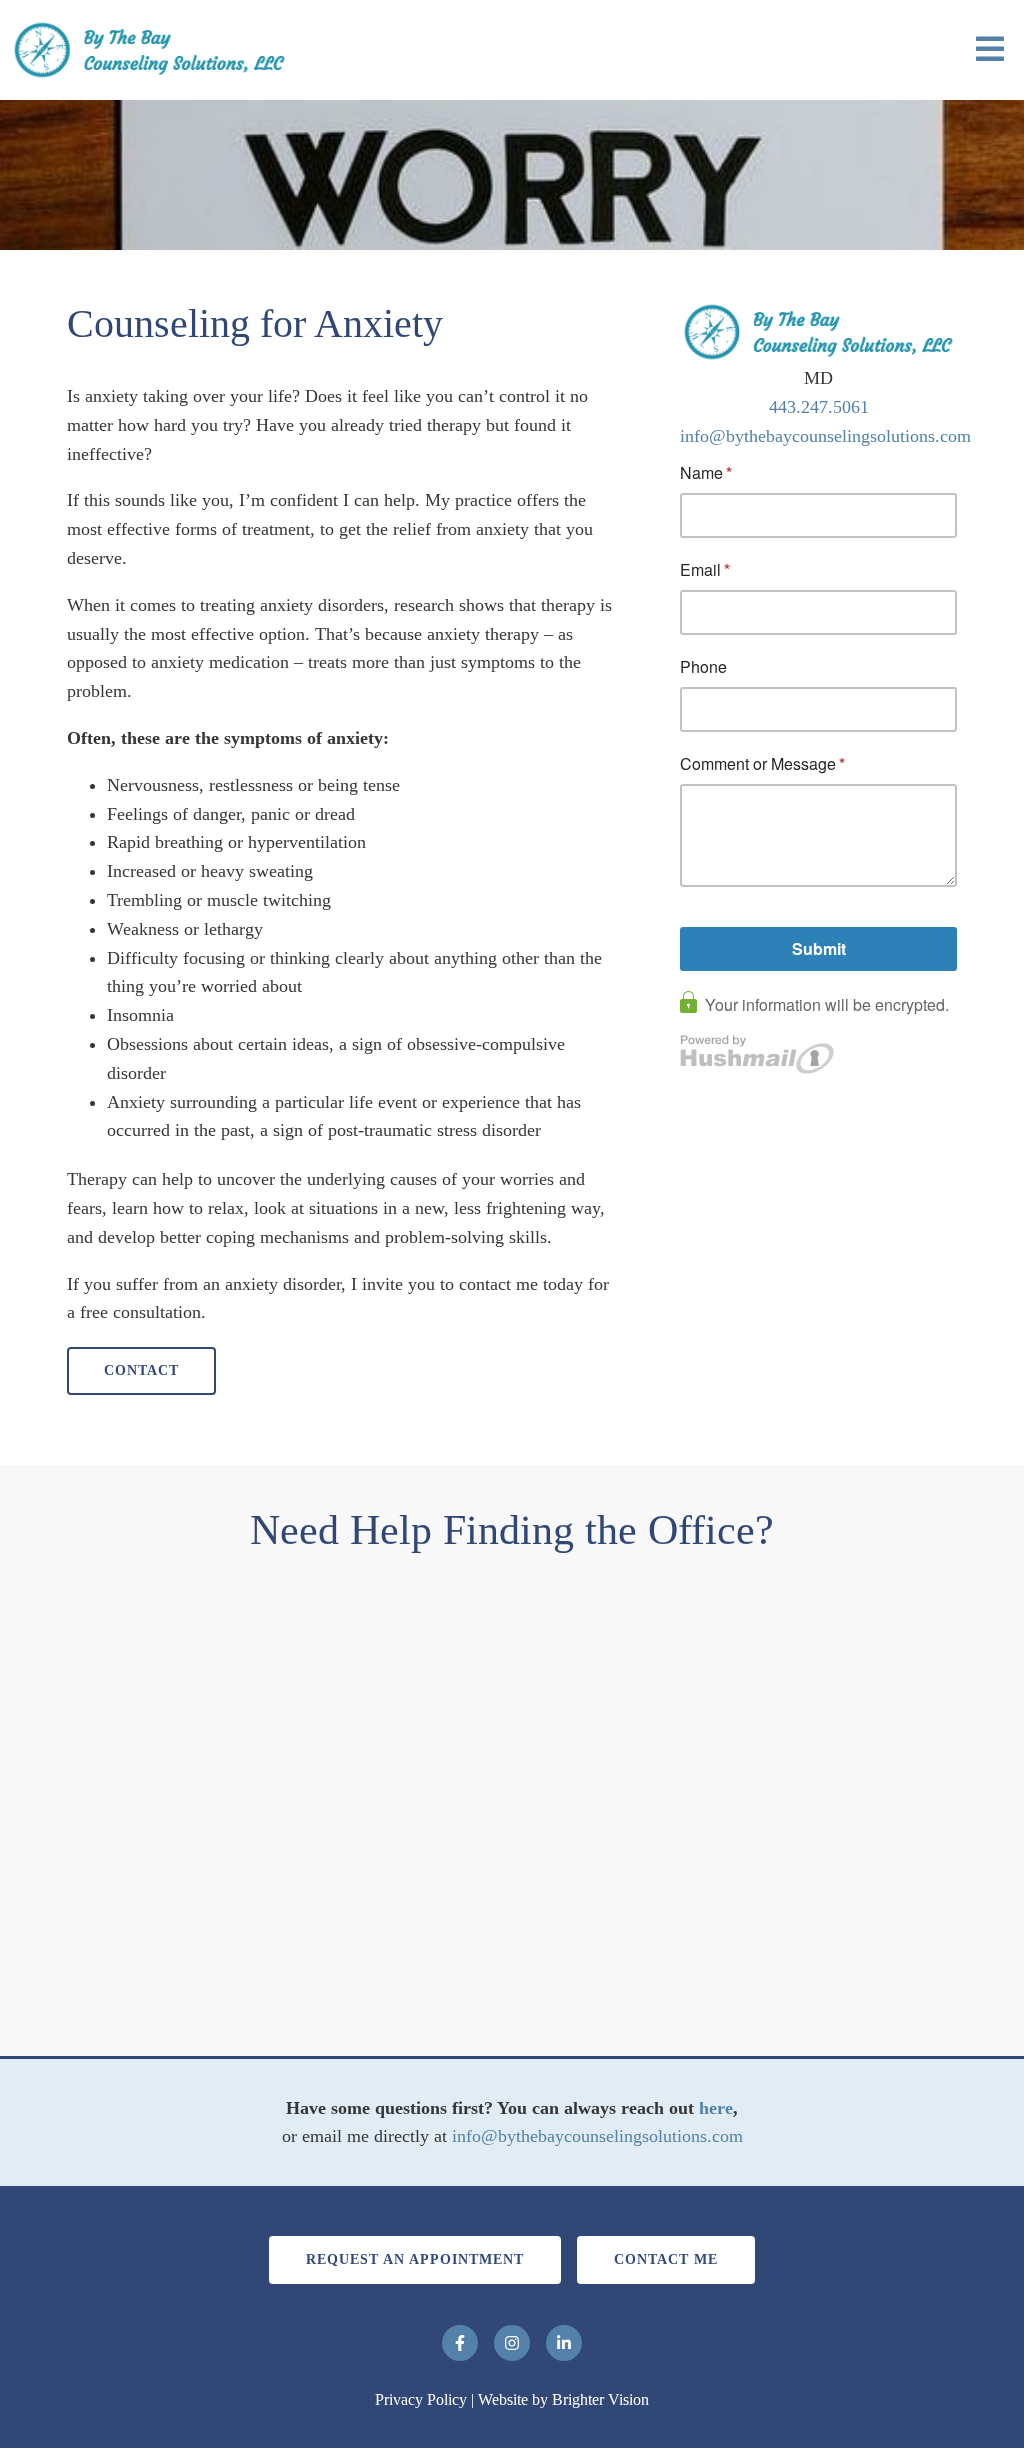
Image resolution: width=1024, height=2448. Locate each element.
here (716, 2108)
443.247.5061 (819, 407)
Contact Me (666, 2259)
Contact (141, 1370)
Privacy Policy (421, 2399)
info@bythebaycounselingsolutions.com (825, 436)
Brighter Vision (600, 2399)
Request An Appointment (415, 2259)
